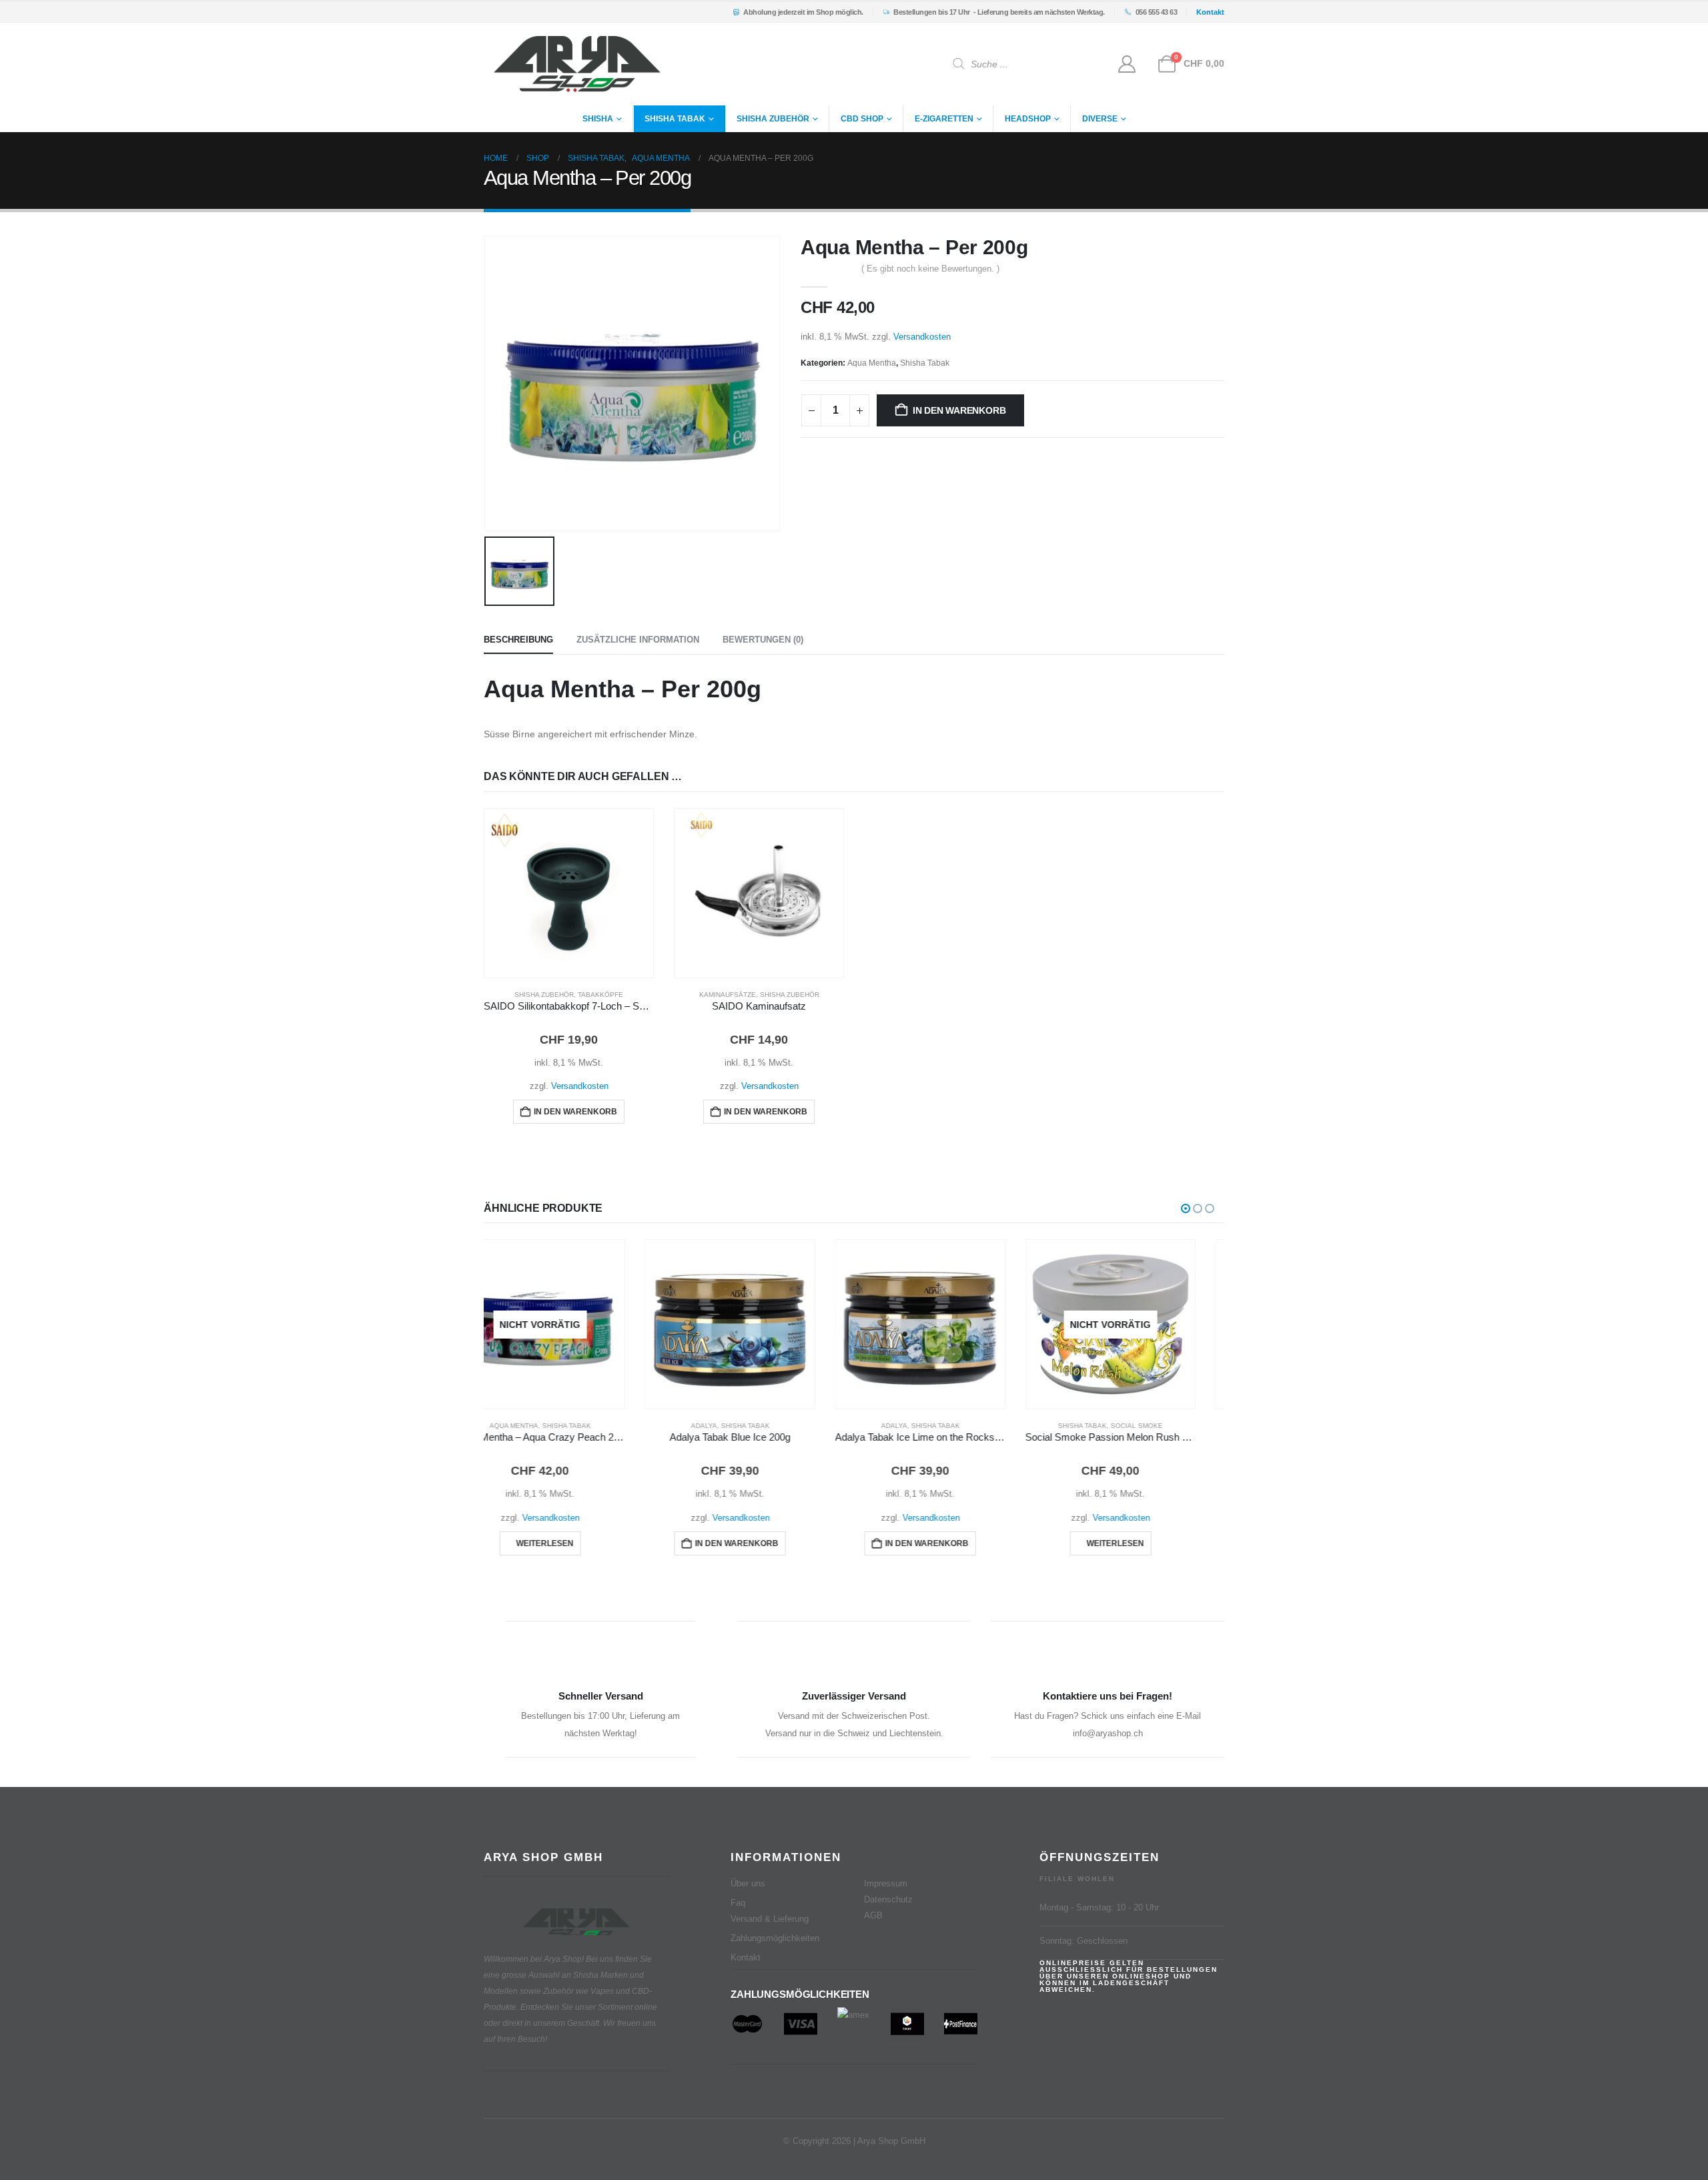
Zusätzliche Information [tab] (638, 640)
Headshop (1028, 119)
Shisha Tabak (675, 119)
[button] (1186, 1208)
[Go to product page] (569, 893)
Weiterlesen (954, 1543)
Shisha (598, 119)
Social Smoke (975, 1426)
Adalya (543, 1426)
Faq (738, 1903)
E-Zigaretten (944, 119)
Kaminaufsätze (728, 995)
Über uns (748, 1884)
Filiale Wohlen (1077, 1879)
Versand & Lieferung (770, 1919)
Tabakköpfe (600, 995)
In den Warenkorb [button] (575, 1112)
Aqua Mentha (872, 363)
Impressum (886, 1884)
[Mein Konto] (1127, 64)
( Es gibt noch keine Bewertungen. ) (930, 269)
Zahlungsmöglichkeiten (775, 1938)
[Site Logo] (577, 64)
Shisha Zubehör (773, 119)
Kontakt (746, 1958)
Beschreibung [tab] (518, 640)
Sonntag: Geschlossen (1084, 1941)
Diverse (1100, 119)
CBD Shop (862, 119)
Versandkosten (922, 337)
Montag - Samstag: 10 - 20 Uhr (1099, 1908)
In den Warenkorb (959, 410)
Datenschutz (888, 1900)
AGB (873, 1916)
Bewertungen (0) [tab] (763, 640)
